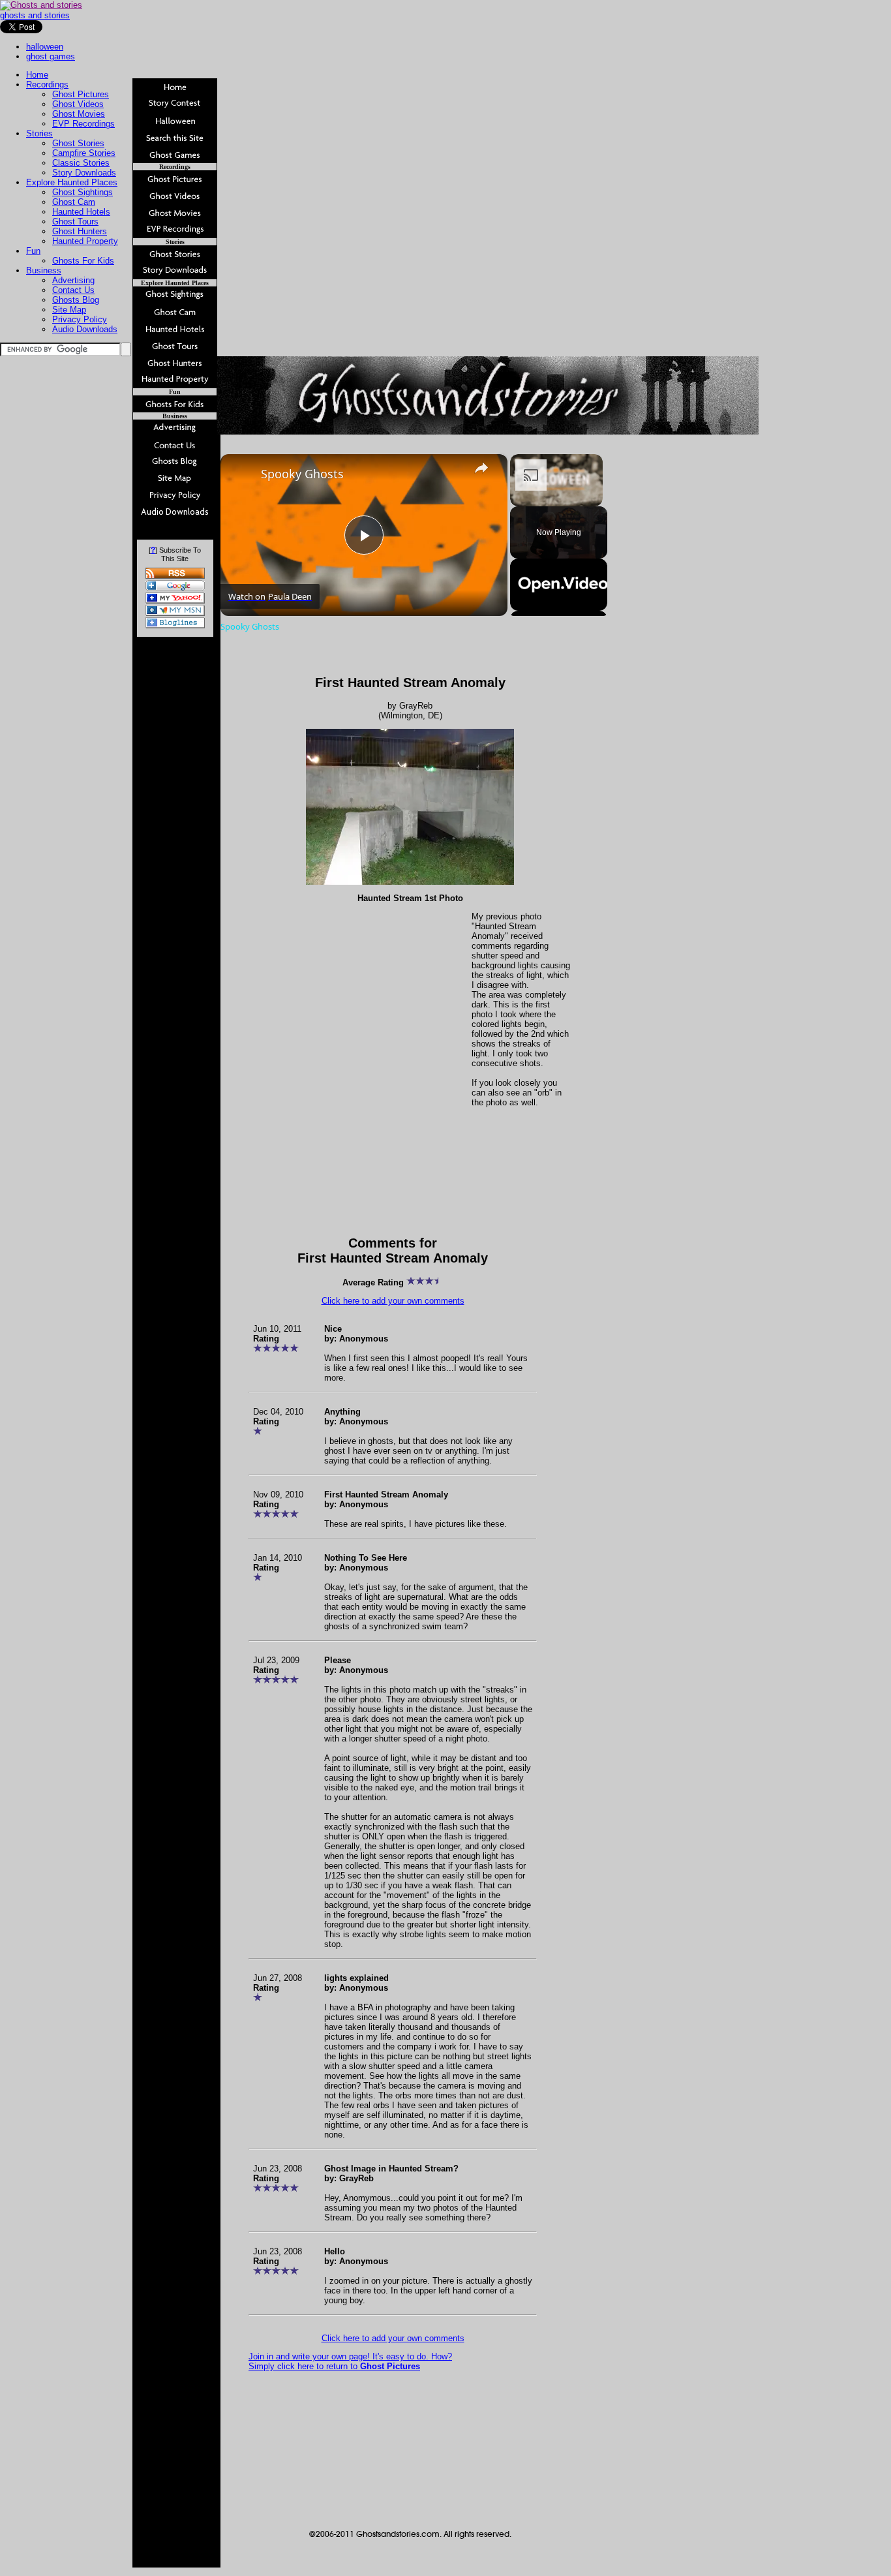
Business (44, 270)
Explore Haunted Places (72, 182)
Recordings (47, 84)
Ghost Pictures (81, 94)
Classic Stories (81, 163)
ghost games (51, 56)
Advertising (73, 280)
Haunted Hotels (81, 212)
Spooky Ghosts (302, 474)
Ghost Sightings (83, 192)
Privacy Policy (80, 319)
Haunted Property (85, 241)
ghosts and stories (35, 15)
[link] (241, 475)
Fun (33, 251)
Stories (39, 133)
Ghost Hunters (80, 231)
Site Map (69, 310)
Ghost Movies (79, 114)
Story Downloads (84, 173)
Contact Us (73, 290)
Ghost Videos (78, 104)
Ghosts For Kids (83, 261)
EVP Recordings (83, 124)
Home (37, 75)
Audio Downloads (85, 329)
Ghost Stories (78, 143)
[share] (481, 468)
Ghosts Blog (76, 300)
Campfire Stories (84, 153)
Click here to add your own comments (393, 1301)
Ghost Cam (74, 202)
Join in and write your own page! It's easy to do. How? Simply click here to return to (350, 2361)
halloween (45, 47)
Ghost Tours (75, 222)
